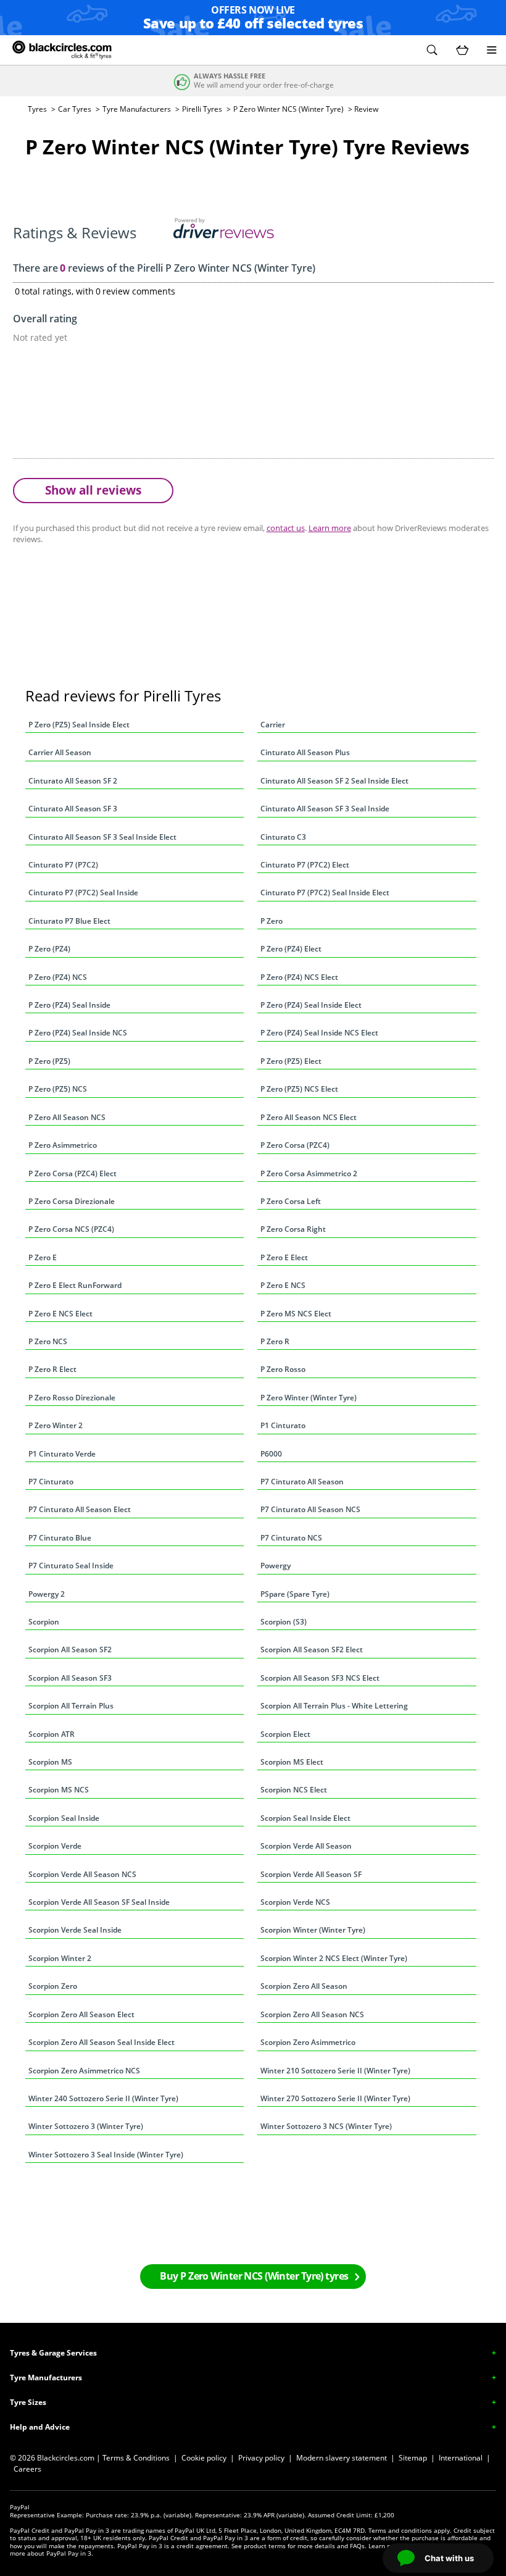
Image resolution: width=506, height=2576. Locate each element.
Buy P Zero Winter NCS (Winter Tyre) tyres (254, 2276)
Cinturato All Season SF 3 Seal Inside (325, 809)
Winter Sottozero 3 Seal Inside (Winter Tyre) (106, 2155)
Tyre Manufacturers (137, 109)
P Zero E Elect (284, 1257)
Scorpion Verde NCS (295, 1902)
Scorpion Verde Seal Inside (75, 1930)
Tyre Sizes (28, 2402)
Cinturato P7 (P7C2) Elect (305, 865)
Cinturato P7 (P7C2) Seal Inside (83, 893)
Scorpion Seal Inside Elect (305, 1818)
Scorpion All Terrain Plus (71, 1706)
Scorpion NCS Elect (294, 1790)
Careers (27, 2469)
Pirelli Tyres (202, 109)
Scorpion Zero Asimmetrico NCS (84, 2071)
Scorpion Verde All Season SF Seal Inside (99, 1902)
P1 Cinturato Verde (62, 1454)
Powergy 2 (47, 1594)
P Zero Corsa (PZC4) (295, 1145)
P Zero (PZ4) (49, 949)
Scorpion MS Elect (292, 1762)
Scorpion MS (50, 1762)
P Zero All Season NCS (67, 1117)
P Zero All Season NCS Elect (309, 1117)
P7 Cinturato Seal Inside (71, 1566)
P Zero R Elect (52, 1369)
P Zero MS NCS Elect (296, 1314)
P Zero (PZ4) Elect (291, 949)
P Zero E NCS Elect (60, 1314)
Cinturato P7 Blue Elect (69, 921)
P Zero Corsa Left (291, 1201)
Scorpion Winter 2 (60, 1958)
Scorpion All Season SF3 (70, 1678)
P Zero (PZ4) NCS (58, 977)
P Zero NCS (48, 1341)
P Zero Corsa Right (293, 1229)
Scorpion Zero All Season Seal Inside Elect (102, 2042)
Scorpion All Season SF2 (70, 1650)
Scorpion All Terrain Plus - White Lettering (334, 1706)
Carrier (273, 725)
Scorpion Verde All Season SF (311, 1874)
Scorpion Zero (53, 1986)
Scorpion (44, 1622)
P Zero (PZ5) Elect (291, 1061)
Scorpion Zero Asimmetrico (308, 2042)
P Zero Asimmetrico (63, 1145)
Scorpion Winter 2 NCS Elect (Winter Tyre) (334, 1958)
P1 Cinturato (283, 1425)
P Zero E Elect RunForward (75, 1285)
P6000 (271, 1454)
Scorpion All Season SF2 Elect (312, 1650)
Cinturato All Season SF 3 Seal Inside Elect (102, 837)
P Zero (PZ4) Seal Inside (69, 1005)
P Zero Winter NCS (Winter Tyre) (288, 109)
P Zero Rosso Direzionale (72, 1398)
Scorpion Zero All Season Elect (81, 2014)
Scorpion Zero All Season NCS (312, 2014)
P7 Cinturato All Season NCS (310, 1509)
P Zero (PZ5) (49, 1061)
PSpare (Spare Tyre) (295, 1594)
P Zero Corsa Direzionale (72, 1201)
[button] (432, 50)
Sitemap (413, 2458)
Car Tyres (75, 109)
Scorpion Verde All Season (306, 1846)
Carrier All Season (60, 752)
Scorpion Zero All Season (304, 1986)
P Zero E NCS (283, 1285)
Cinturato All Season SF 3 (73, 809)
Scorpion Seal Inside (64, 1818)
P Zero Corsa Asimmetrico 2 (309, 1173)
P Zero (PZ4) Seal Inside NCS (78, 1033)
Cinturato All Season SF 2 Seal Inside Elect (334, 781)
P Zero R (275, 1341)
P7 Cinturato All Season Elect (80, 1509)
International (461, 2458)
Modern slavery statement (342, 2458)
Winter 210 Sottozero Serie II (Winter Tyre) (335, 2071)
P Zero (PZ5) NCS (58, 1089)
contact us (286, 528)
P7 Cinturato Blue (60, 1538)
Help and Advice (40, 2427)
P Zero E (43, 1257)
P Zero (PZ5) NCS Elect (299, 1089)
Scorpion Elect (285, 1734)
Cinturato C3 (283, 837)
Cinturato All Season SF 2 (73, 781)
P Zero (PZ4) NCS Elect (299, 977)
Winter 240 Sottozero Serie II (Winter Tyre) (103, 2098)
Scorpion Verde (55, 1846)
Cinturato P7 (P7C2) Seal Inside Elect (325, 893)
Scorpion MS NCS (59, 1790)
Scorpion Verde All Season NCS (82, 1874)
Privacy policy (261, 2458)
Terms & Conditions (136, 2458)
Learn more (330, 528)
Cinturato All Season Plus (305, 752)
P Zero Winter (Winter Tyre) (309, 1398)
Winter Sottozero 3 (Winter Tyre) (86, 2126)
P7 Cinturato (51, 1482)
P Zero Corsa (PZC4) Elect (73, 1173)
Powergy (276, 1566)
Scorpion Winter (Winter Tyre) (313, 1930)
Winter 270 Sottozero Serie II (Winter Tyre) (335, 2098)
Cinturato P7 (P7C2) (63, 865)
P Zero (272, 921)
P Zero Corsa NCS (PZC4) (71, 1229)
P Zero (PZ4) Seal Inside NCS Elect (319, 1033)
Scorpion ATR (52, 1734)
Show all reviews (93, 490)
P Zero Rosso (283, 1369)
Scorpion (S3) (284, 1622)
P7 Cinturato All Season (302, 1482)
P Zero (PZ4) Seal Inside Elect (311, 1005)
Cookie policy (204, 2458)
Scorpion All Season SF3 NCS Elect (320, 1678)
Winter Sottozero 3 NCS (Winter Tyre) (326, 2126)
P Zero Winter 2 (56, 1425)
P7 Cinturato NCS (291, 1538)
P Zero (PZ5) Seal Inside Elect (79, 725)
